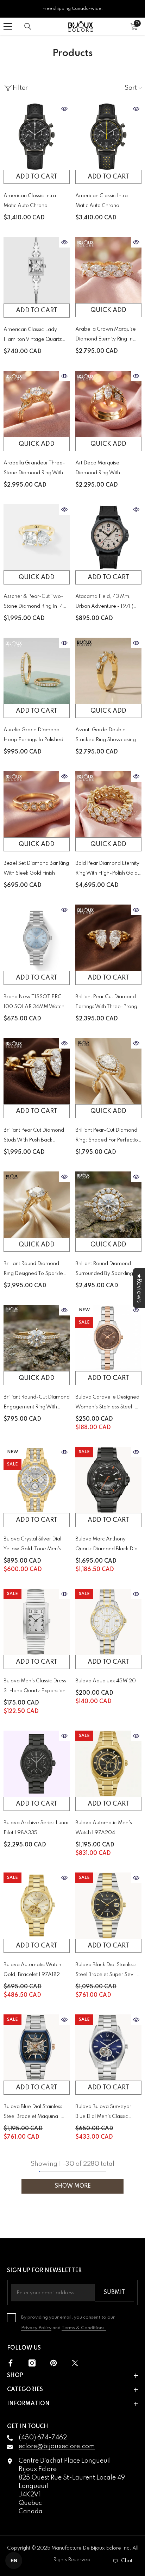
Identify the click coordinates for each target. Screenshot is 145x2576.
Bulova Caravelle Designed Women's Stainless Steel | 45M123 (107, 1403)
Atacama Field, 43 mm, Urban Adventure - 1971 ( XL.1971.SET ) (104, 603)
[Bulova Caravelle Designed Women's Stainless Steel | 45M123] (108, 1338)
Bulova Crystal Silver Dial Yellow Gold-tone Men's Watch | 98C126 (32, 1545)
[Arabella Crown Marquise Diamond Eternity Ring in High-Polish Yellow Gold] (108, 270)
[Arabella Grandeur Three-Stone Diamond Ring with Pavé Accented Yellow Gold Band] (37, 404)
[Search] (28, 26)
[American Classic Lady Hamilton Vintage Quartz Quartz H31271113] (37, 270)
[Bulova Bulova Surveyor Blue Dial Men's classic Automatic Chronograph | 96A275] (108, 2047)
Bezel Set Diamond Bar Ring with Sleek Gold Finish (36, 868)
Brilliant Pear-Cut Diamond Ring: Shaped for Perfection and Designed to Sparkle (108, 1136)
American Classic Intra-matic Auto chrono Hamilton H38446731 (103, 202)
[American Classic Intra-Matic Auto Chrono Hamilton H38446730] (37, 137)
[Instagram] (32, 2363)
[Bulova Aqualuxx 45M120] (108, 1622)
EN (14, 2561)
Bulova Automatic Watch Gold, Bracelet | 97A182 (32, 1970)
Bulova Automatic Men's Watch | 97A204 (104, 1828)
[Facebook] (11, 2363)
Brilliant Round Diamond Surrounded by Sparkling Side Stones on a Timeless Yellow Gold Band (106, 1270)
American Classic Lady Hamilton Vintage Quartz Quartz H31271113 (33, 336)
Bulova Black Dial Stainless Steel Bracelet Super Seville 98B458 (108, 1971)
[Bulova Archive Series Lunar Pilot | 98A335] (37, 1764)
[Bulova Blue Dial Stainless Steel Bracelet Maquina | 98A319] (37, 2047)
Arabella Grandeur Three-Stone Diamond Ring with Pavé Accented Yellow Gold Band (36, 469)
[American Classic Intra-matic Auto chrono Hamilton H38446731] (108, 137)
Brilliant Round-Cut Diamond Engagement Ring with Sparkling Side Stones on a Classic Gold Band (37, 1403)
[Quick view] (64, 109)
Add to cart (37, 177)
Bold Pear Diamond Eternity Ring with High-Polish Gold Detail (107, 870)
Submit (114, 2293)
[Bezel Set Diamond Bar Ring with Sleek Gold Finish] (37, 804)
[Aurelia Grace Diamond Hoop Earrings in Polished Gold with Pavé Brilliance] (37, 671)
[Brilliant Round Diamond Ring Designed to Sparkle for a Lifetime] (37, 1205)
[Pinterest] (53, 2363)
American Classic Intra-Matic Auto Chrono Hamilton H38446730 (31, 202)
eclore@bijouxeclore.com (57, 2446)
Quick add (108, 310)
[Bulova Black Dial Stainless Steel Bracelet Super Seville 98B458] (108, 1906)
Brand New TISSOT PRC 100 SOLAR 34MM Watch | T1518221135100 (35, 1003)
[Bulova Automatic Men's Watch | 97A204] (108, 1764)
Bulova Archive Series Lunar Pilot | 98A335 (36, 1828)
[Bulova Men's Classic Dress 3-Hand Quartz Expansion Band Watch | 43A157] (37, 1622)
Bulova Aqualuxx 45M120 (106, 1681)
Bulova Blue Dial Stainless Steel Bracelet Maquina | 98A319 (33, 2113)
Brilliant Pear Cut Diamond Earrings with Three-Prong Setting (106, 1003)
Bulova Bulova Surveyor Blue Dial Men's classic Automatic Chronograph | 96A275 (105, 2113)
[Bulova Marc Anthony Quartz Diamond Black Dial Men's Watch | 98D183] (108, 1480)
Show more (73, 2186)
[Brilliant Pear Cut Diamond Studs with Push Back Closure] (37, 1071)
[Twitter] (75, 2363)
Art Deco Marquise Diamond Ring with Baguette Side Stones (100, 469)
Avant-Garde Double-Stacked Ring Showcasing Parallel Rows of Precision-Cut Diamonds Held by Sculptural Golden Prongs (107, 736)
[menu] (8, 26)
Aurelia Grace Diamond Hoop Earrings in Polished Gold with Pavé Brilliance (33, 736)
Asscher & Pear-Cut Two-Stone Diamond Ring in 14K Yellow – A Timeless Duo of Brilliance (36, 603)
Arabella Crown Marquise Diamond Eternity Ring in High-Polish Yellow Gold (106, 335)
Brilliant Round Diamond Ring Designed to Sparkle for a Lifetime (33, 1270)
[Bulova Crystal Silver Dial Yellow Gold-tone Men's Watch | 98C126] (37, 1480)
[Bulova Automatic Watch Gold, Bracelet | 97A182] (37, 1906)
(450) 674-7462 (43, 2438)
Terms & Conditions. (84, 2328)
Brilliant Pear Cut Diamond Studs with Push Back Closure (34, 1136)
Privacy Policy (36, 2328)
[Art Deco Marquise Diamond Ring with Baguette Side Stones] (108, 404)
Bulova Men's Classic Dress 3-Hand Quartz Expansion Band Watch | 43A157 (35, 1687)
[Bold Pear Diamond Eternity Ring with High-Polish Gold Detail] (108, 804)
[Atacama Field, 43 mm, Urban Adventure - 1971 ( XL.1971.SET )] (108, 537)
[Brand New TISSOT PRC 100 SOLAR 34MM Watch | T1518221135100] (37, 938)
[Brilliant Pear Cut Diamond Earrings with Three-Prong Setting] (108, 938)
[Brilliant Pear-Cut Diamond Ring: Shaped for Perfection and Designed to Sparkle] (108, 1071)
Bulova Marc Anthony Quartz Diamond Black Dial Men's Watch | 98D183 (107, 1545)
